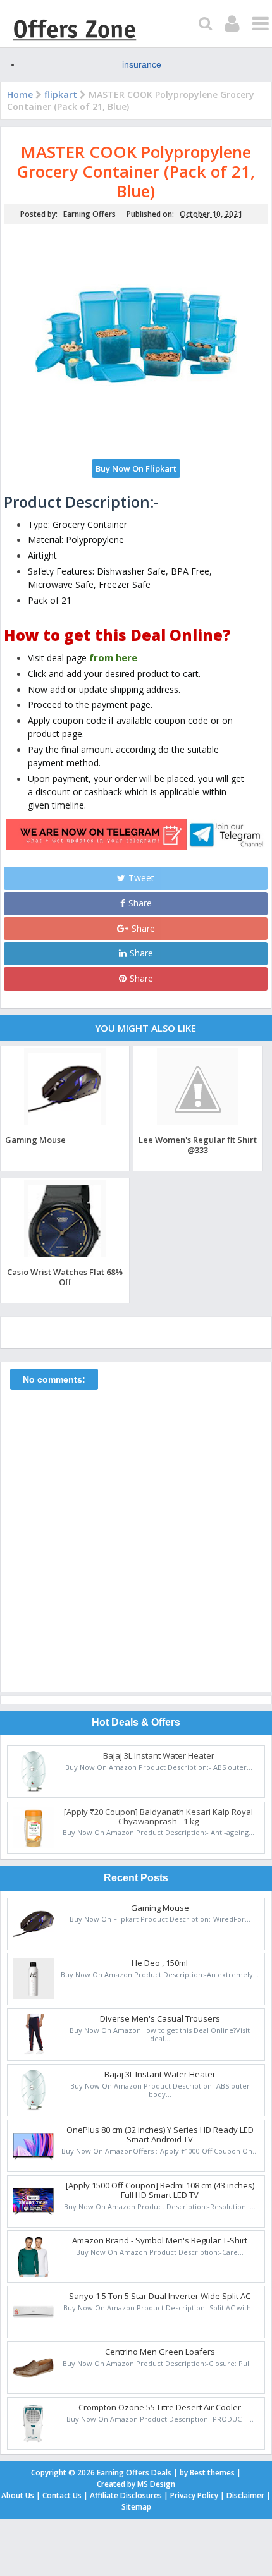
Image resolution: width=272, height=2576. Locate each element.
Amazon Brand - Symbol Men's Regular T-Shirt (160, 2240)
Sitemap (136, 2507)
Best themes (212, 2473)
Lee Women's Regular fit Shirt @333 (198, 1145)
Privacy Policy (194, 2495)
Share (140, 903)
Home (20, 95)
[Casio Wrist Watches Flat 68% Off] (65, 1257)
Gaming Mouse (35, 1140)
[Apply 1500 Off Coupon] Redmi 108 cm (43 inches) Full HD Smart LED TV (160, 2190)
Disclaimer (245, 2495)
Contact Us (62, 2495)
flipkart (61, 95)
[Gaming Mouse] (65, 1125)
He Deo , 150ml (160, 1963)
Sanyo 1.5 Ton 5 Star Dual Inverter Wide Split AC (160, 2296)
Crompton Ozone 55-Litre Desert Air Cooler (160, 2407)
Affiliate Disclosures (126, 2495)
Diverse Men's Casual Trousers (160, 2018)
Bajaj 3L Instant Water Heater (159, 1755)
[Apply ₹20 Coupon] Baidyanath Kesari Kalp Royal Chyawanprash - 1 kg (158, 1817)
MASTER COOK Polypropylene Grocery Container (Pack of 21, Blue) (136, 172)
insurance (142, 64)
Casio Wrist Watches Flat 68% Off (65, 1277)
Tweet (141, 878)
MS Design (156, 2484)
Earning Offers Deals (134, 2473)
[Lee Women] (198, 1125)
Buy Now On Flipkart (136, 468)
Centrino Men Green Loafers (160, 2352)
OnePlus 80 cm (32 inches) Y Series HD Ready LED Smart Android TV (160, 2135)
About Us (18, 2495)
